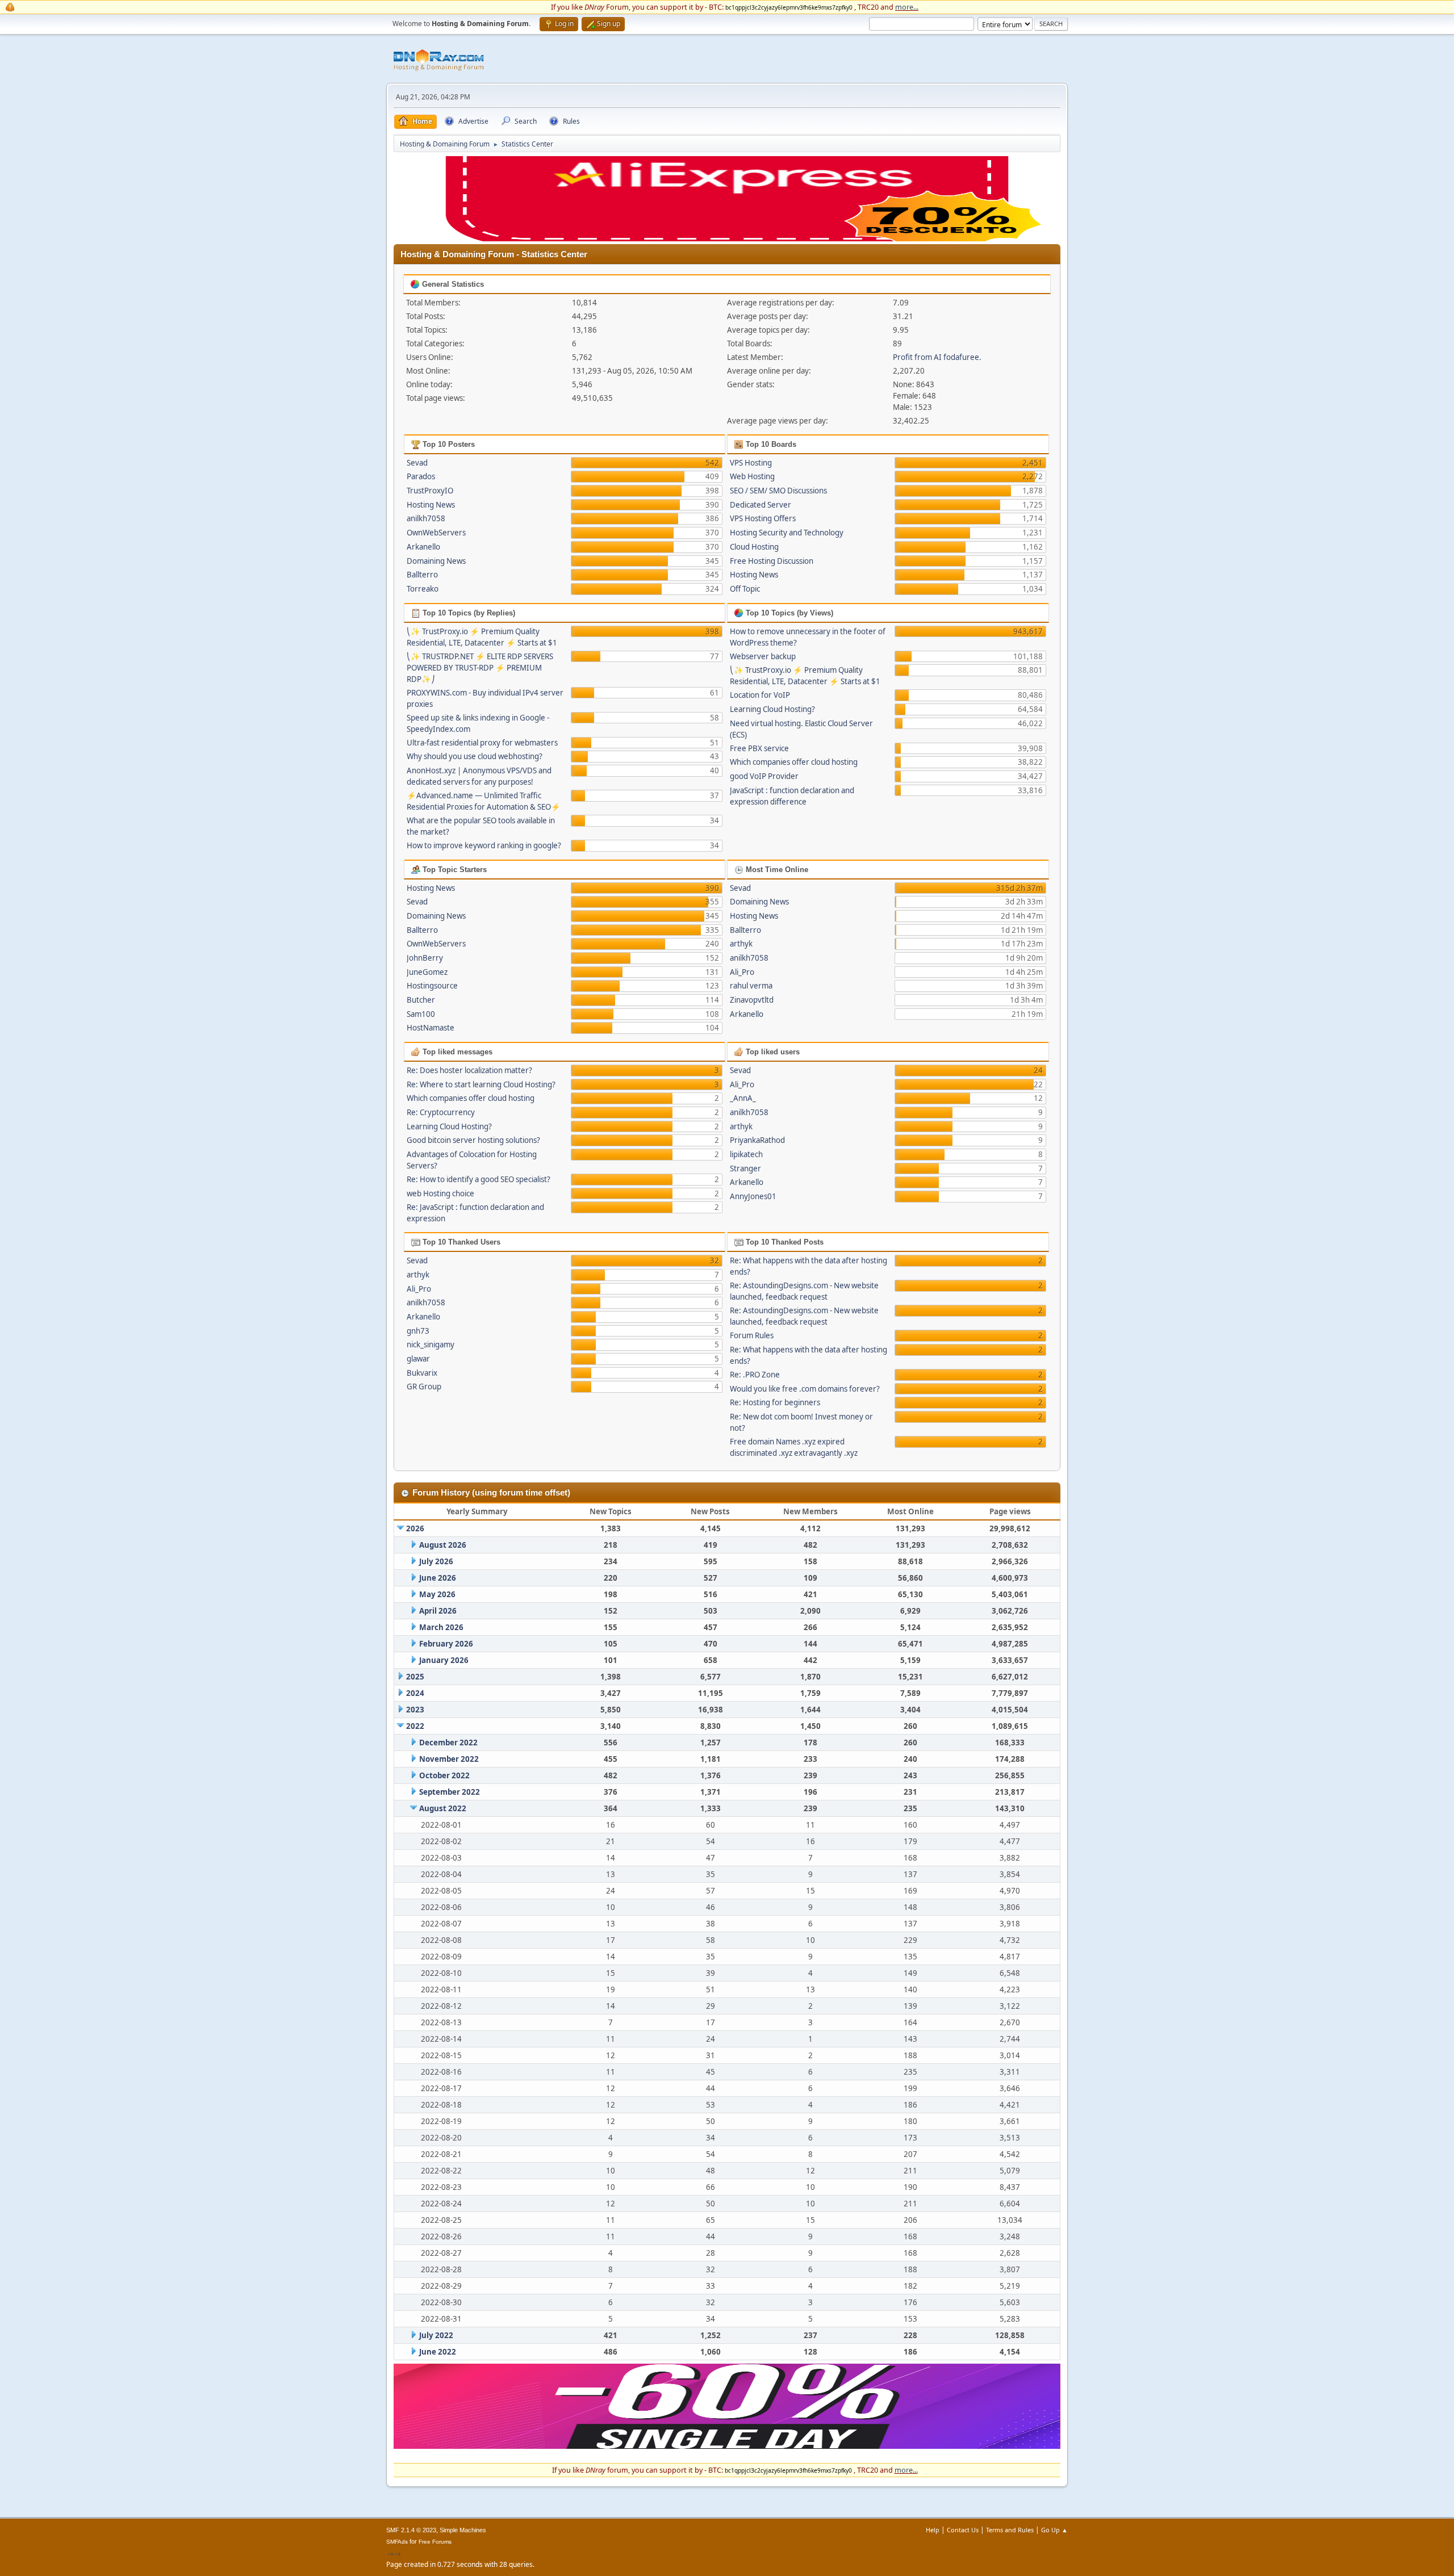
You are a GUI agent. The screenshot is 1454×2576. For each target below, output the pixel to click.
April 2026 (438, 1611)
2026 (415, 1528)
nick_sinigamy (431, 1344)
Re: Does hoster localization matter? (469, 1070)
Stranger (745, 1168)
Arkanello (423, 547)
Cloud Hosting (754, 547)
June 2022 (438, 2352)
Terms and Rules (1010, 2530)
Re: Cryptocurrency (441, 1112)
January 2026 (444, 1660)
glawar (418, 1359)
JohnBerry (425, 958)
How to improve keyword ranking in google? (484, 845)
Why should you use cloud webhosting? (475, 756)
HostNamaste (431, 1028)
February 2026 (446, 1644)
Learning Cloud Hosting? (772, 709)
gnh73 (418, 1331)
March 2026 (441, 1627)
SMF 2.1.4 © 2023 (411, 2530)
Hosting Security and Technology (787, 533)
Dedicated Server (761, 505)
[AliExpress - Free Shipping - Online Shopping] (727, 238)
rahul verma (751, 986)
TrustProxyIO (430, 491)
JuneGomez (427, 972)
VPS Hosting (751, 463)
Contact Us (963, 2530)
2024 (415, 1693)
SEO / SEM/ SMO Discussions (778, 491)
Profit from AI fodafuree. (937, 357)
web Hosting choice (440, 1193)
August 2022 (443, 1808)
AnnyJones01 (753, 1196)
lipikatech (746, 1154)
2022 (415, 1726)
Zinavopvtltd (752, 1000)
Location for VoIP (760, 695)
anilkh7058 (426, 518)
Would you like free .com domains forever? (805, 1389)
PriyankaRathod (757, 1140)
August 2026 (443, 1545)
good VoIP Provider (764, 776)
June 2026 (438, 1578)
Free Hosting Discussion (772, 561)
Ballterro (422, 575)
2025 (415, 1677)
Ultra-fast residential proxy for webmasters (482, 743)
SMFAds (397, 2542)
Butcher (421, 1000)
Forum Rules (752, 1335)
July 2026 (436, 1561)
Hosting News (431, 505)
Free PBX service (759, 748)
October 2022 (444, 1775)
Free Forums (435, 2542)
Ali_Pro (742, 972)
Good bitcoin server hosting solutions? (473, 1140)
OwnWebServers (436, 533)
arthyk (741, 944)
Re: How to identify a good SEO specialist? (479, 1179)
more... (907, 7)
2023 (415, 1710)
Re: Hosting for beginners (775, 1402)
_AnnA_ (743, 1098)
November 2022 (449, 1759)
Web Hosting (752, 476)
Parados (421, 476)
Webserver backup (763, 656)
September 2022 (450, 1792)
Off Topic (745, 589)
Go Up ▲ (1054, 2530)
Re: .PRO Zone (755, 1375)
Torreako (423, 589)
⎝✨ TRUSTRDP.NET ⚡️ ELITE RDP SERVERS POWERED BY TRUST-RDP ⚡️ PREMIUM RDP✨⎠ (480, 668)
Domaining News (436, 561)
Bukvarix (422, 1373)
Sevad (417, 463)
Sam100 (421, 1014)
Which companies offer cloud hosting (794, 762)
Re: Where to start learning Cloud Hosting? (481, 1084)
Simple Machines (463, 2530)
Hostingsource (432, 986)
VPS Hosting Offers (763, 518)
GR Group (424, 1387)
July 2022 (436, 2335)
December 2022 (448, 1743)
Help (933, 2530)
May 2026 (437, 1594)
